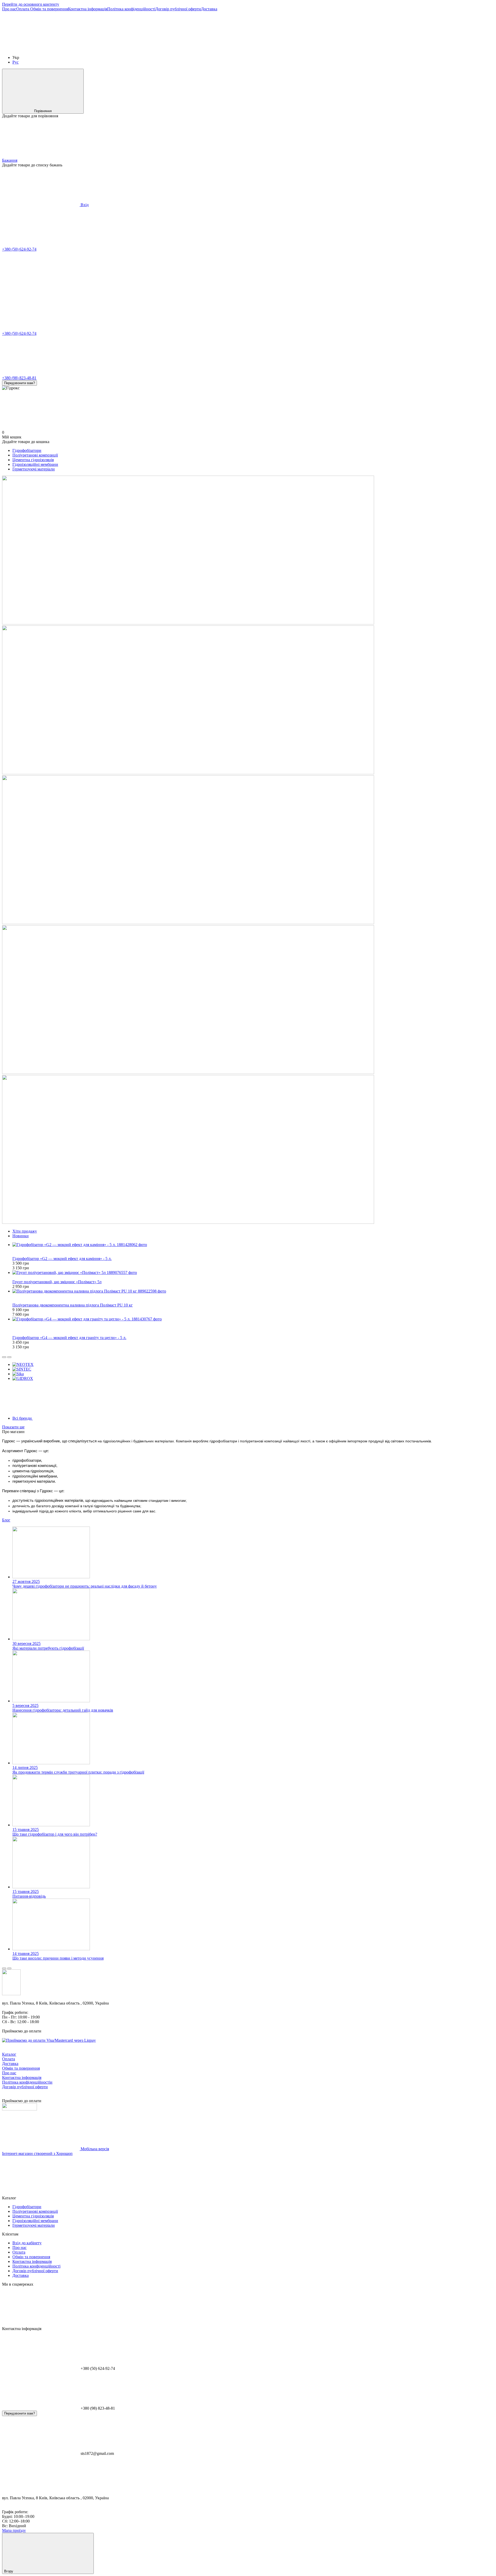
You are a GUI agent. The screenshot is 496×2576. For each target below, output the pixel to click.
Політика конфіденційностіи (27, 2082)
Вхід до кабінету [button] (27, 2243)
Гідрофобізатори (27, 450)
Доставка (209, 9)
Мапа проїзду (14, 2530)
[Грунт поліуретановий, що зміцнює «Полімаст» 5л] (253, 1273)
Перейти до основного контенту (31, 4)
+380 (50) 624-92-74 (19, 249)
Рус (16, 62)
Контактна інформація (88, 9)
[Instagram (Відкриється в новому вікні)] (41, 49)
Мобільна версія (94, 2149)
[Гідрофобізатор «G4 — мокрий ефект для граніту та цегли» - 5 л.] (253, 1319)
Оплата (23, 9)
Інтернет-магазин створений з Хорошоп (37, 2153)
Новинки (21, 1236)
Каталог (9, 2054)
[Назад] (4, 1357)
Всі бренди (23, 1418)
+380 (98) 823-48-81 (19, 378)
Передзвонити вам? (20, 383)
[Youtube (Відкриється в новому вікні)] (196, 49)
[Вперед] (9, 1357)
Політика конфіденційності (131, 9)
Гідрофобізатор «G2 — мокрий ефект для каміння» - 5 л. (62, 1259)
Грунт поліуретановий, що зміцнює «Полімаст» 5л (57, 1282)
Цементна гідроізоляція (33, 460)
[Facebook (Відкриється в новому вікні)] (118, 49)
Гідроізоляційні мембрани (35, 464)
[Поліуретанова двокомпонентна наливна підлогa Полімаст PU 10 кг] (253, 1291)
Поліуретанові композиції (35, 455)
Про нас (9, 9)
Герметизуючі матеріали (34, 469)
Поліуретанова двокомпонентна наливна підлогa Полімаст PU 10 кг (73, 1305)
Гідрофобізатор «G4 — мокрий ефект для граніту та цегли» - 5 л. (69, 1338)
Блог (6, 1520)
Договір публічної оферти (178, 9)
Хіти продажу (25, 1231)
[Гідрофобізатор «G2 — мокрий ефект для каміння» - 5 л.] (253, 1245)
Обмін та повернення (49, 9)
